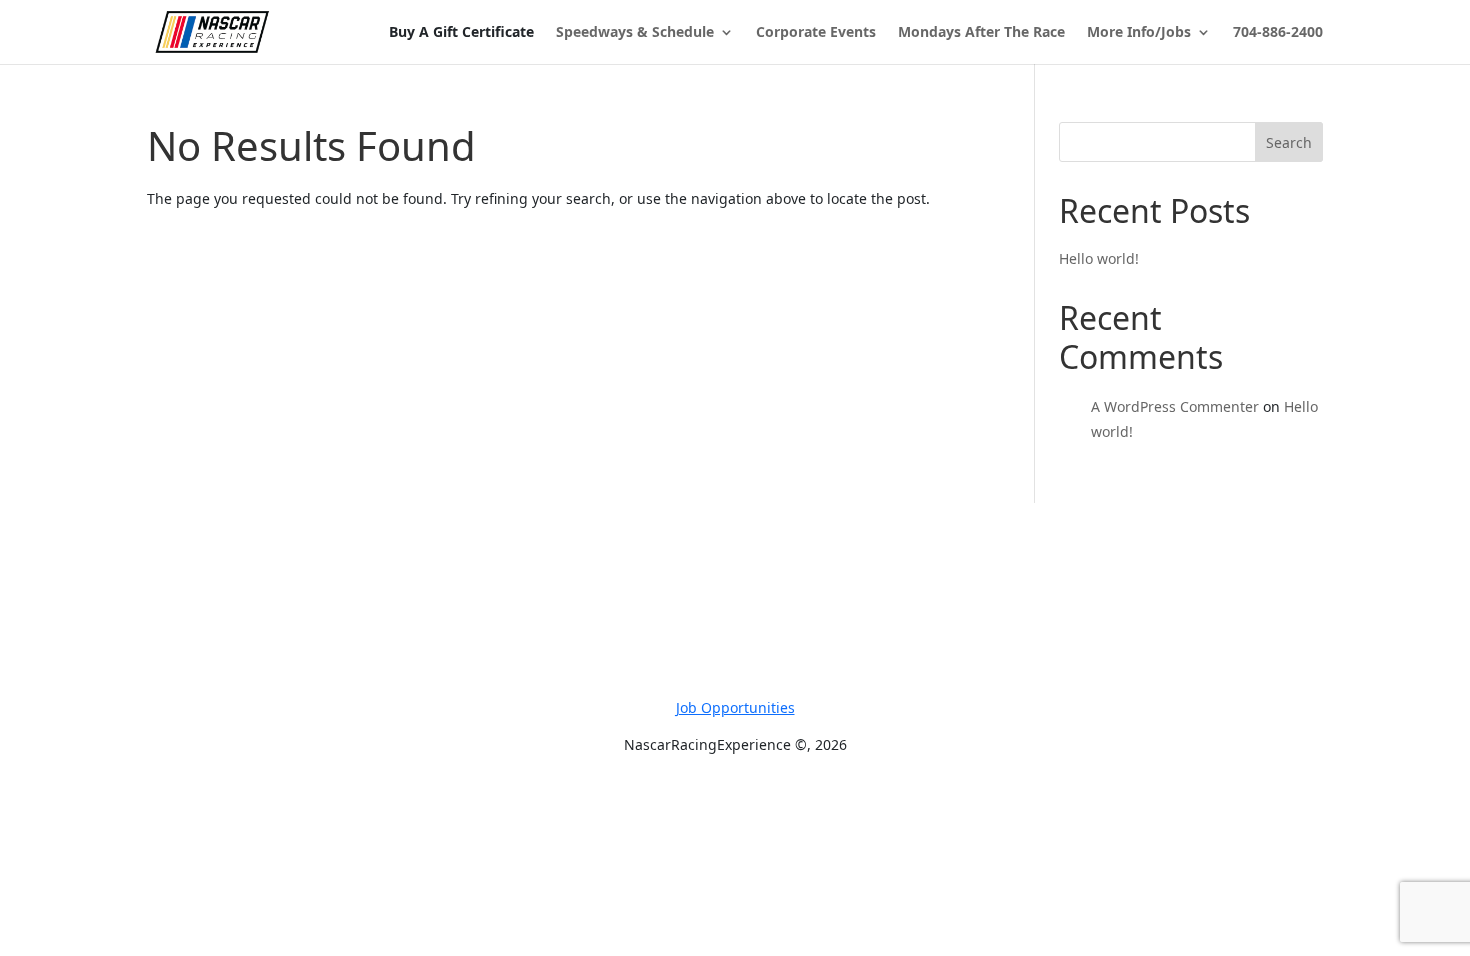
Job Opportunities (735, 707)
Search (1289, 142)
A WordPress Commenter (1175, 406)
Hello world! (1099, 258)
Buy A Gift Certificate (461, 32)
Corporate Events (816, 33)
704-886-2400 (1278, 33)
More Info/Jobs (1139, 33)
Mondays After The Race (981, 33)
